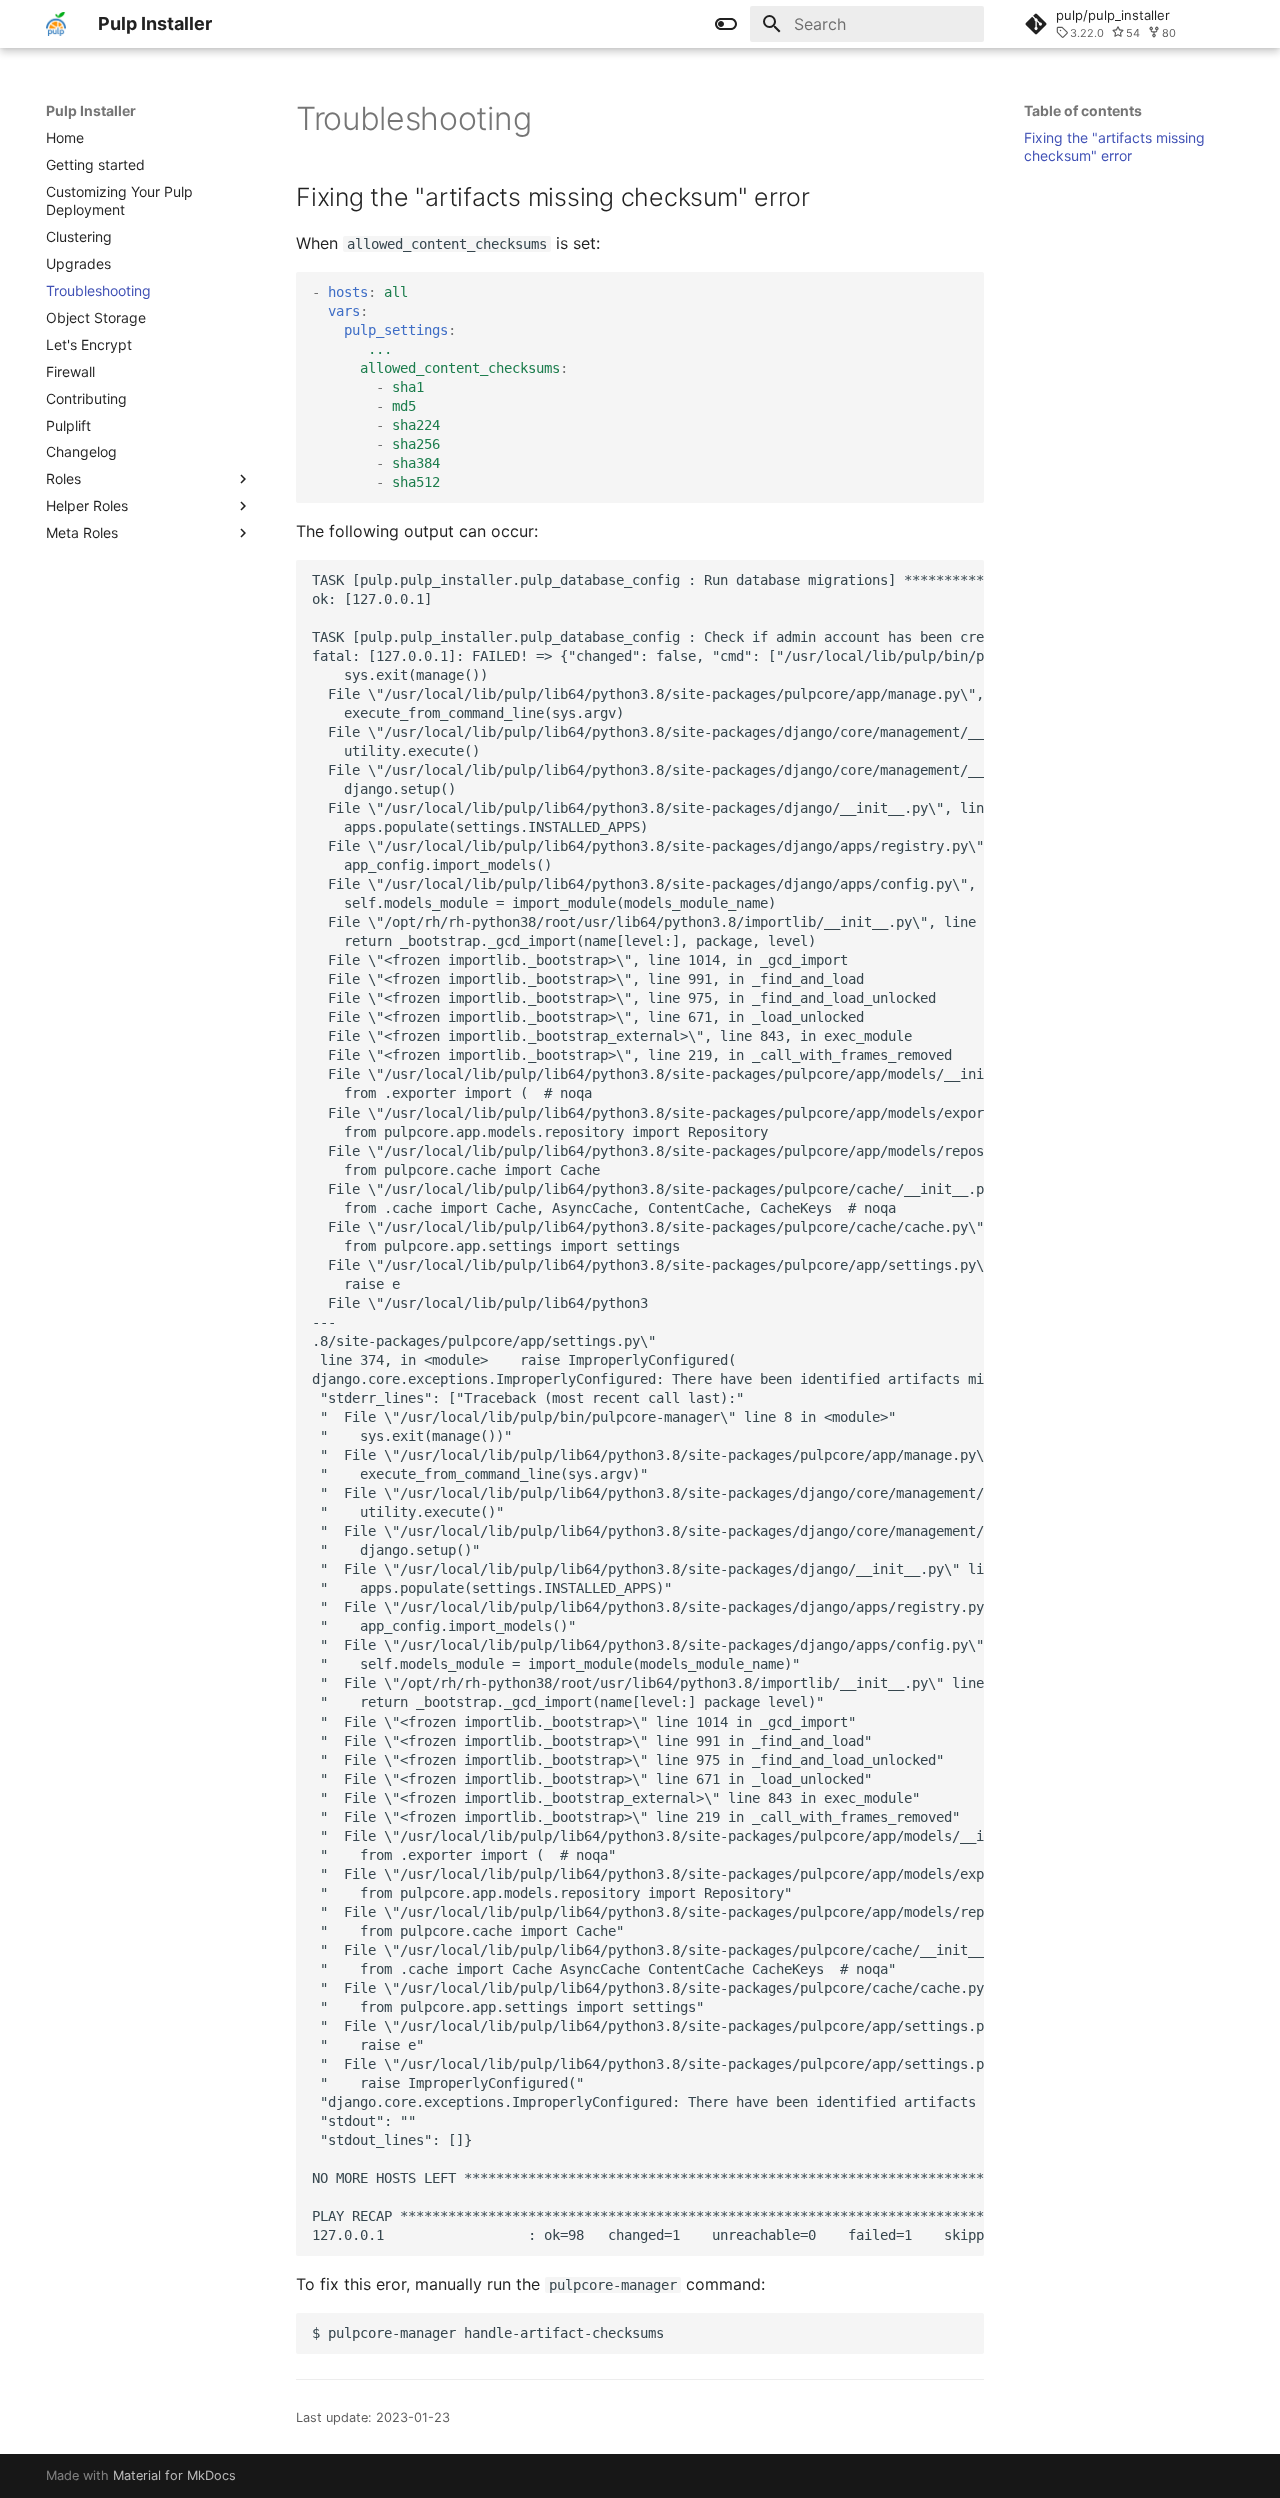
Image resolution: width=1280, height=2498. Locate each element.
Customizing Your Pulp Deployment (119, 200)
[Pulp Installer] (56, 24)
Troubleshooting (98, 290)
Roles (63, 478)
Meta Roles (82, 532)
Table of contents (1083, 110)
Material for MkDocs (174, 2475)
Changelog (81, 451)
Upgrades (78, 263)
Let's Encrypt (89, 344)
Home (65, 137)
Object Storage (96, 317)
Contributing (86, 398)
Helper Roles (87, 505)
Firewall (70, 371)
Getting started (95, 164)
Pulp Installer (91, 110)
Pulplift (68, 425)
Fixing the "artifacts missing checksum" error (1114, 146)
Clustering (79, 236)
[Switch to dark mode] (726, 24)
